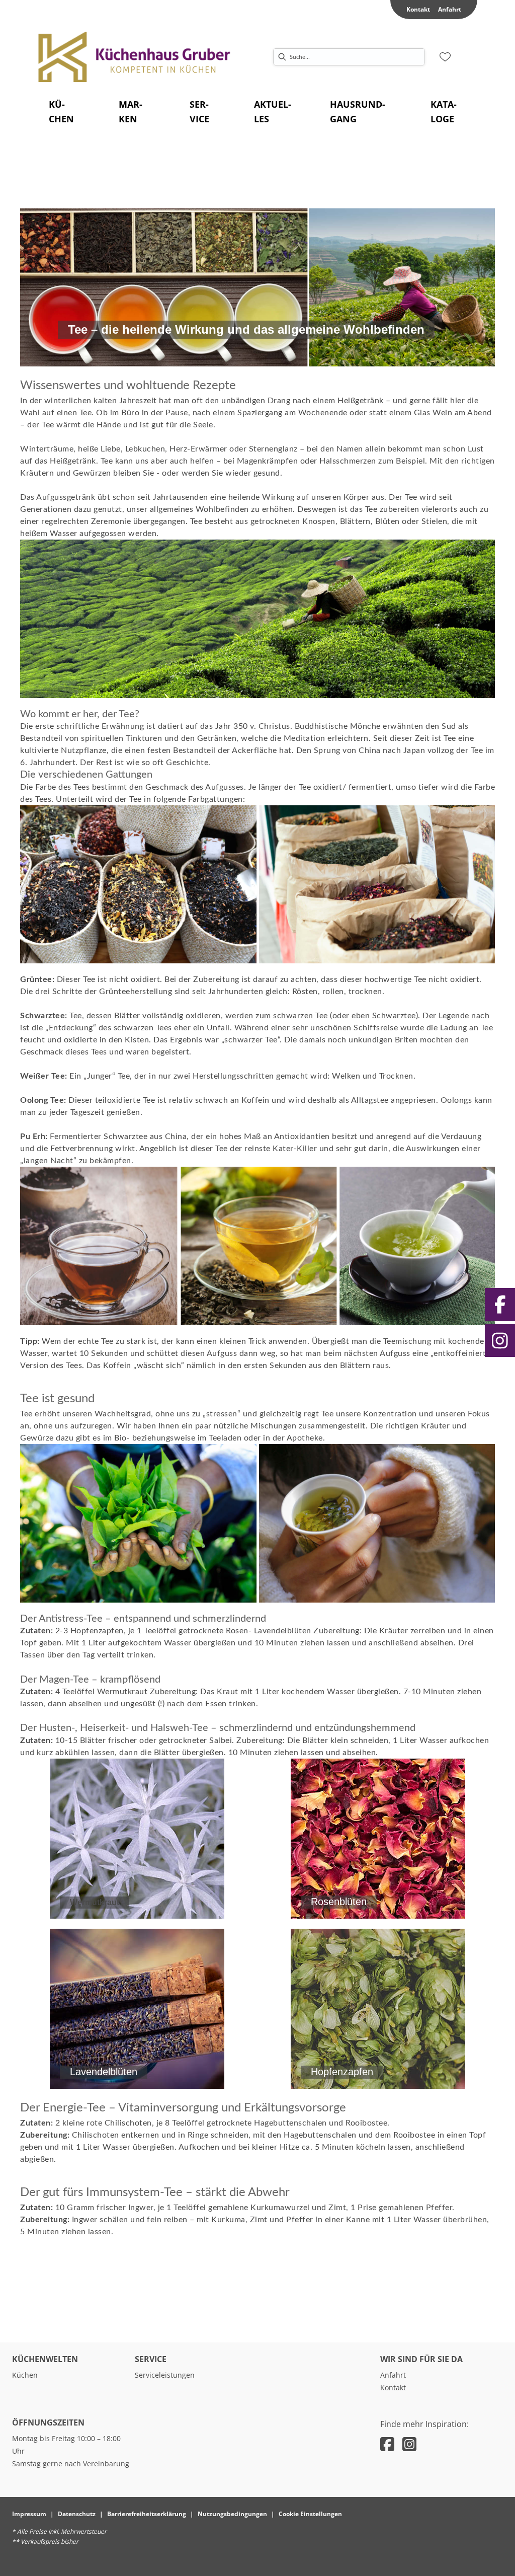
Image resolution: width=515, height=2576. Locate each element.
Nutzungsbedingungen (232, 2514)
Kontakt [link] (418, 9)
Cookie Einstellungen (310, 2514)
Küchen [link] (25, 2375)
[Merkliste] (445, 57)
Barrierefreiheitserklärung (147, 2514)
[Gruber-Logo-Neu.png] (135, 57)
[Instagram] (500, 1341)
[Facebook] (500, 1305)
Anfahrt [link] (450, 9)
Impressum (29, 2514)
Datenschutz (77, 2514)
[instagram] (409, 2444)
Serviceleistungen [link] (165, 2375)
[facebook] (387, 2444)
